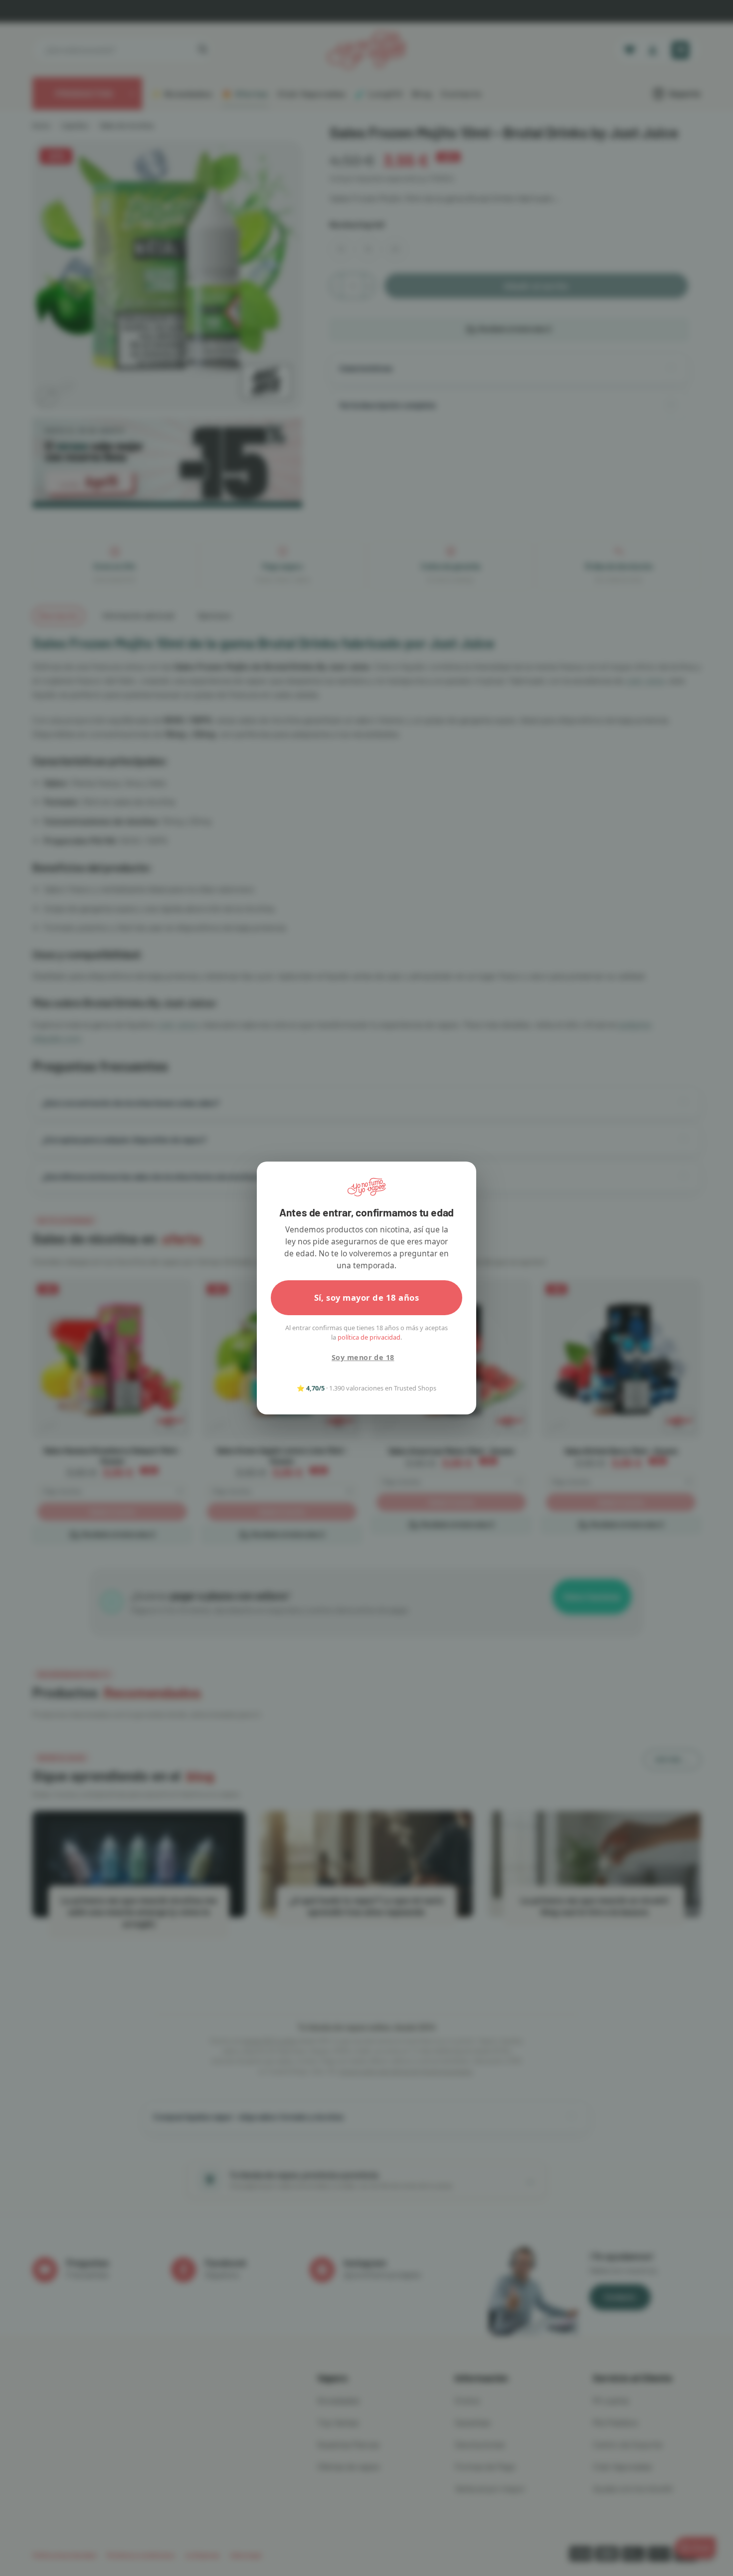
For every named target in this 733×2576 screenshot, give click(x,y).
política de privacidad (369, 1337)
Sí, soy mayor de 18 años (367, 1297)
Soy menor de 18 (363, 1357)
